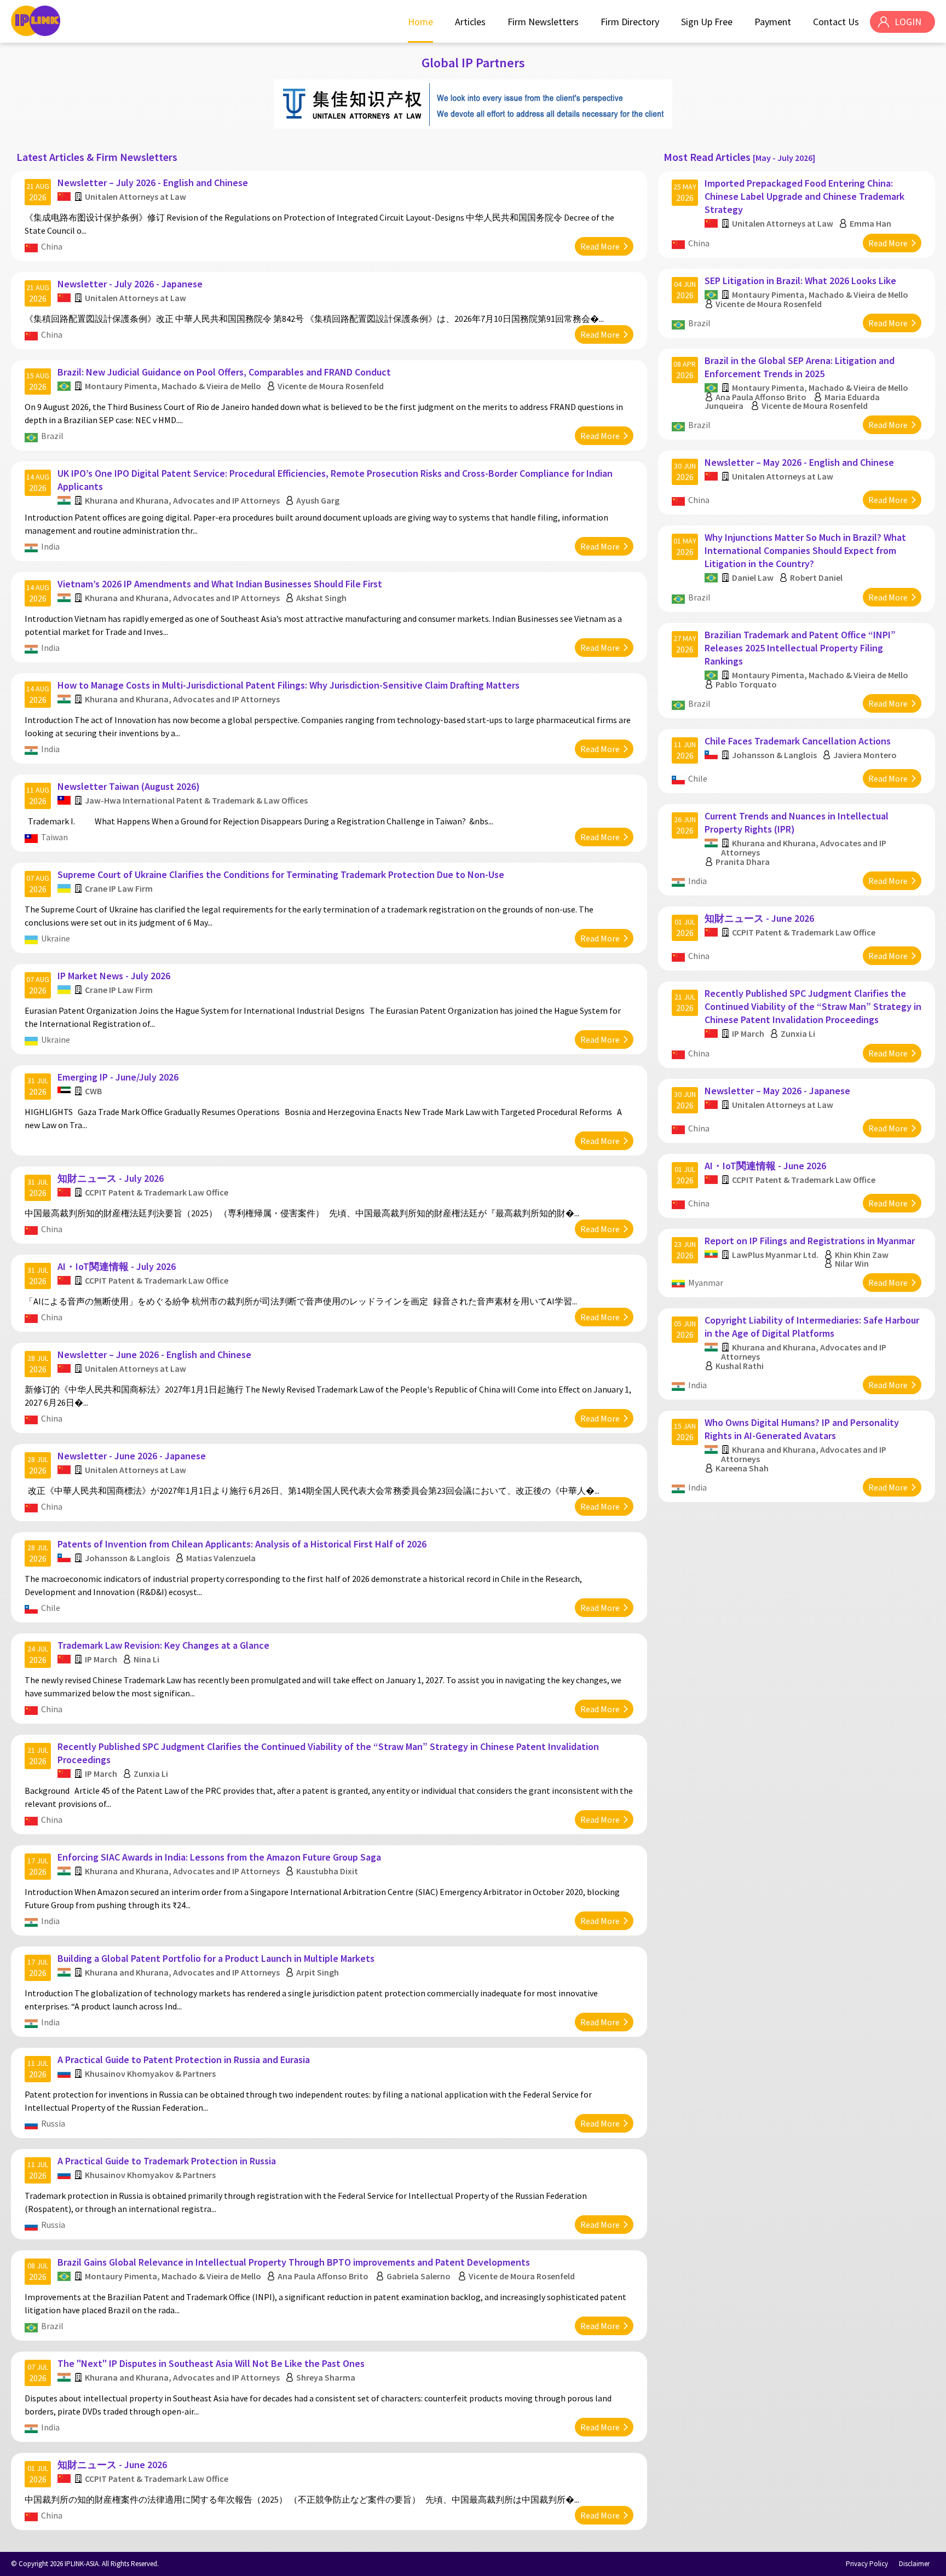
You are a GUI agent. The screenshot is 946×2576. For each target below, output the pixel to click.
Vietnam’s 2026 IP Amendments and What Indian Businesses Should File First (220, 584)
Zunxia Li (151, 1774)
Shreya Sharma (326, 2377)
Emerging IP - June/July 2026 (118, 1077)
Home (420, 22)
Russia (53, 2123)
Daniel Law (753, 577)
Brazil (52, 436)
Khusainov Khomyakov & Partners (150, 2073)
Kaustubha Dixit (327, 1871)
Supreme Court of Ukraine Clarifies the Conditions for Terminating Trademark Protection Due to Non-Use (281, 874)
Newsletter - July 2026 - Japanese (130, 284)
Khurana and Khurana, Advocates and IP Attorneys (182, 500)
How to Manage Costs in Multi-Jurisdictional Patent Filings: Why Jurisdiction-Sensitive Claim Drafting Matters (289, 685)
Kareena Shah (742, 1468)
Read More (600, 246)
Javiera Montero (865, 755)
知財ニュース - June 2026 (112, 2465)
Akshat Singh (321, 598)
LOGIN (908, 22)
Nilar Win (852, 1263)
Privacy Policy (867, 2564)
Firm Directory (630, 22)
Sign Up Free (707, 22)
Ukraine (56, 938)
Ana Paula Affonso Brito (323, 2276)
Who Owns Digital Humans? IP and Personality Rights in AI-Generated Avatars (802, 1429)
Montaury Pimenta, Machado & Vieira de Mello (173, 386)
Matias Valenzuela (221, 1558)
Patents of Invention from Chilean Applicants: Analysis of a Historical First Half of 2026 (242, 1544)
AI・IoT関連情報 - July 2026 (117, 1266)
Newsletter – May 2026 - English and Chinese (799, 462)
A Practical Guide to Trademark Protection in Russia (167, 2161)
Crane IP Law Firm (119, 888)
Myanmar (706, 1283)
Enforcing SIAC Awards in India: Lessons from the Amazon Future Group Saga (219, 1857)
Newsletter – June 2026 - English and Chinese (154, 1355)
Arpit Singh (318, 1972)
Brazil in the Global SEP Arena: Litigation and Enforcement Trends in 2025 (800, 367)
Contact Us (836, 22)
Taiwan (54, 837)
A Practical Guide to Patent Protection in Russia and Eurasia (184, 2060)
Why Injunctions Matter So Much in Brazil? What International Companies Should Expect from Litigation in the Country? (805, 550)
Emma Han (870, 223)
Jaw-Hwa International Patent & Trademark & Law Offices (196, 800)
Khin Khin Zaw (862, 1255)
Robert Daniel (816, 577)
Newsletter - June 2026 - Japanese (132, 1456)
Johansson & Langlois (127, 1558)
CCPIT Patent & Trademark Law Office (157, 1192)
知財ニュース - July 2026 (111, 1178)
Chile (51, 1608)
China (52, 246)
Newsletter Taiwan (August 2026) (129, 786)
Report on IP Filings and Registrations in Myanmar (810, 1241)
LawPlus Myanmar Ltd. (775, 1255)
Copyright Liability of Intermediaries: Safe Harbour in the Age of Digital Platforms (812, 1327)
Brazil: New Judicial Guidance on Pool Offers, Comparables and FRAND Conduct (224, 372)
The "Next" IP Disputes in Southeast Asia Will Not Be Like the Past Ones (211, 2363)
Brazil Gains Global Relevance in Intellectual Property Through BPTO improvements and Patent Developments (294, 2262)
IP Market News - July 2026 (114, 976)
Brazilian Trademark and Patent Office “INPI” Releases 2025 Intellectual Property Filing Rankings (800, 648)
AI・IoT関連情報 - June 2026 (765, 1166)
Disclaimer (914, 2564)
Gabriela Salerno (419, 2276)
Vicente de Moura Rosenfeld (331, 386)
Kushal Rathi (740, 1366)
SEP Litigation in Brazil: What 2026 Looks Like (800, 281)
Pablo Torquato (746, 684)
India (50, 546)
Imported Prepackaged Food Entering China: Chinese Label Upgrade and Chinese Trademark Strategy (804, 196)
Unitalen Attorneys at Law (135, 197)
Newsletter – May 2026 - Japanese (777, 1091)
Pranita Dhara (743, 862)
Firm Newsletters (543, 22)
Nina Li (146, 1659)
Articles (470, 22)
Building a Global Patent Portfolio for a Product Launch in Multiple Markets (216, 1958)
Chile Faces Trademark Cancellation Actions (798, 741)
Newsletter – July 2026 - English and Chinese (153, 183)
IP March (101, 1659)
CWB (93, 1091)
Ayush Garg (318, 500)
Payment (773, 22)
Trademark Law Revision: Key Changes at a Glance (163, 1645)
